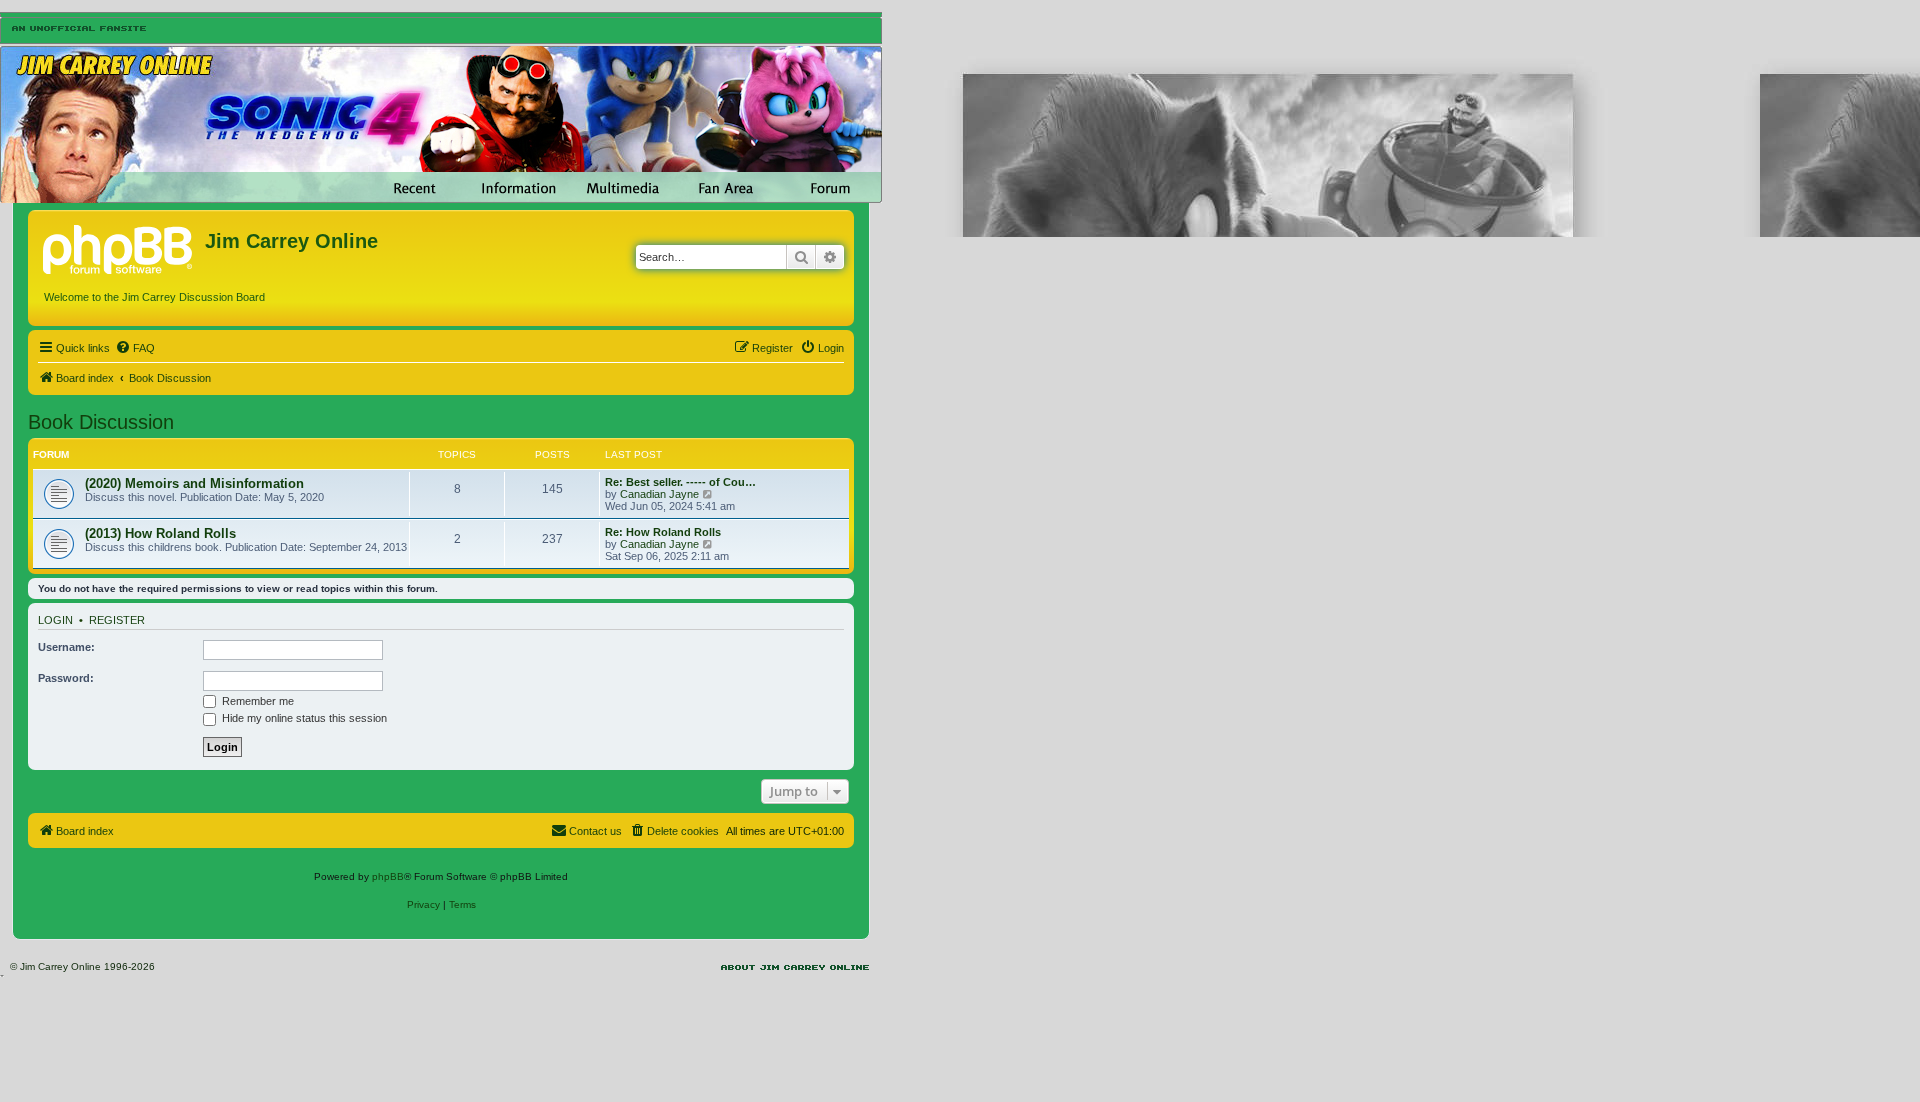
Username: (66, 647)
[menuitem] (135, 348)
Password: (66, 678)
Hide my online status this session (303, 718)
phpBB (388, 876)
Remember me (256, 701)
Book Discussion (101, 422)
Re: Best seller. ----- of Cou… (680, 482)
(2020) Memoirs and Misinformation (194, 483)
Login (55, 620)
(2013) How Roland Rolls (160, 533)
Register (117, 620)
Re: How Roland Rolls (663, 532)
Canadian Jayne (659, 494)
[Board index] (119, 247)
